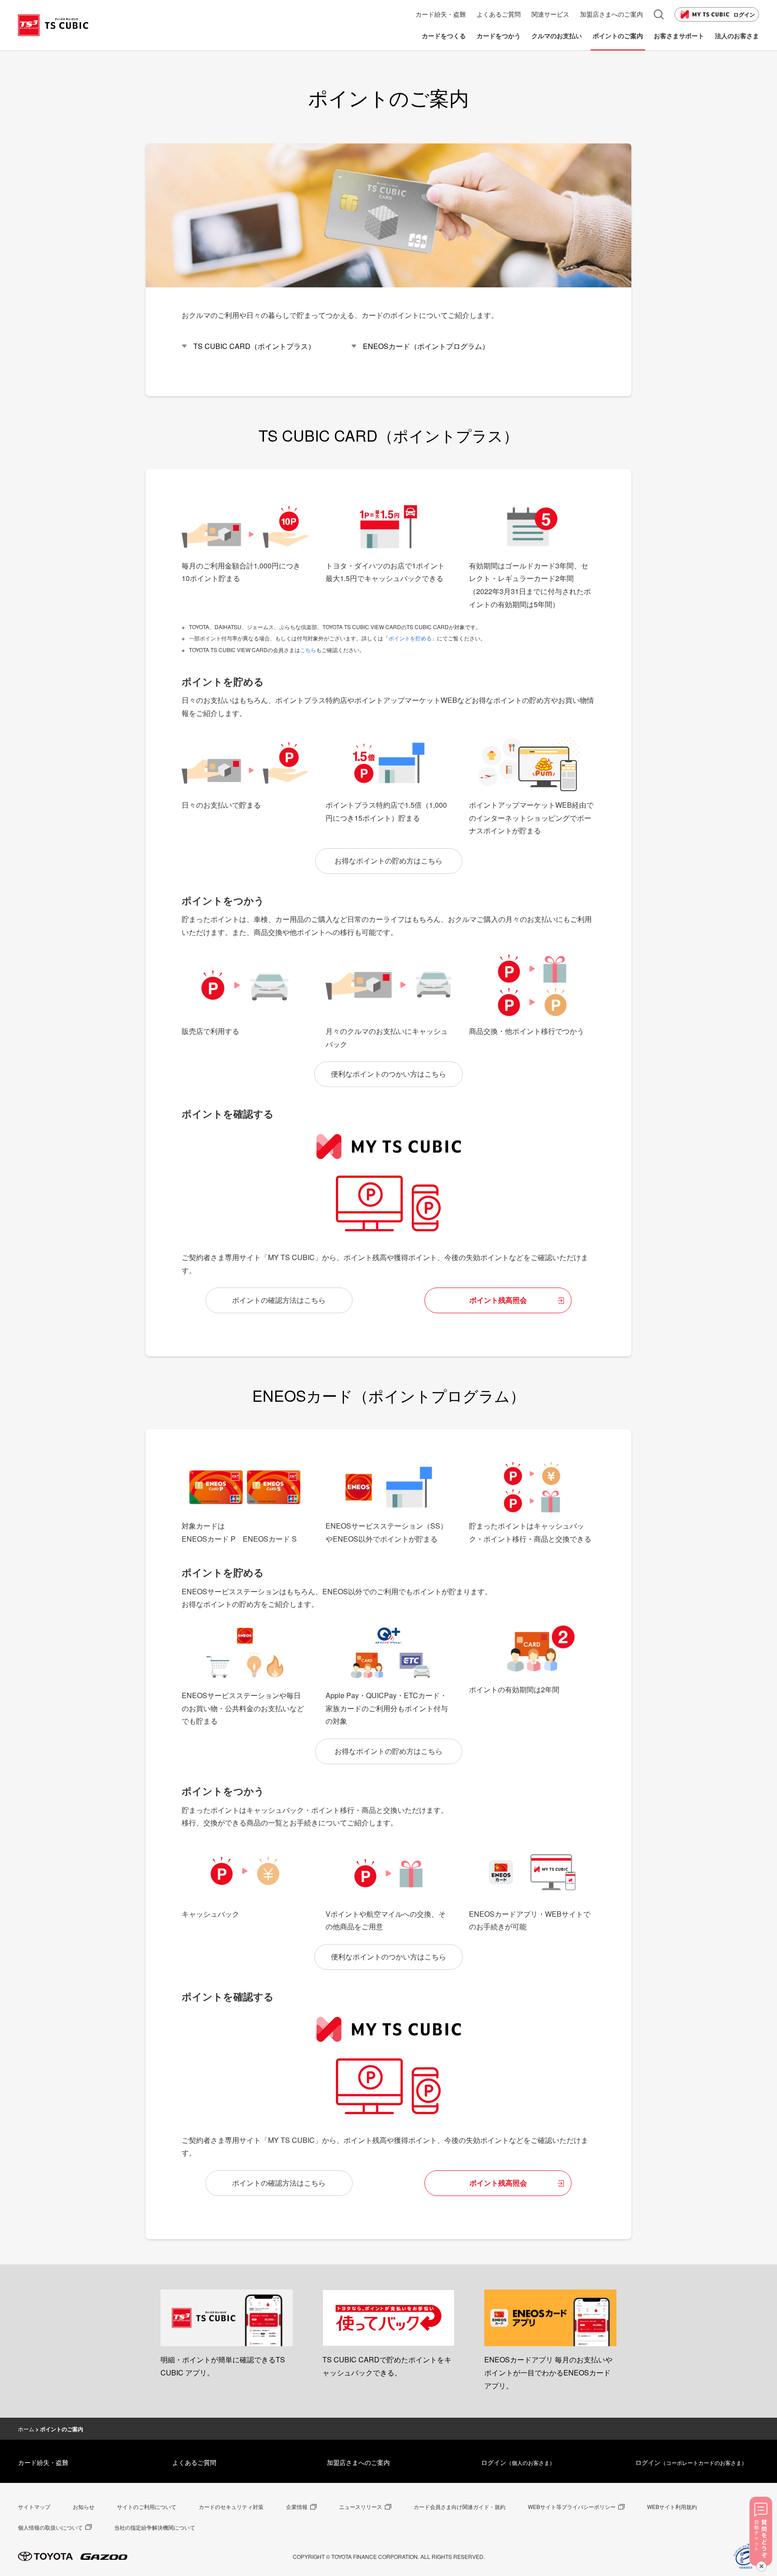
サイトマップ (34, 2507)
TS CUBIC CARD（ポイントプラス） (254, 346)
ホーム (26, 2429)
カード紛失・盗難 (43, 2462)
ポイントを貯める (410, 638)
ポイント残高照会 (498, 1300)
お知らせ (84, 2507)
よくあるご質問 (194, 2462)
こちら (308, 650)
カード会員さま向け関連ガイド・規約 (460, 2507)
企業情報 (297, 2507)
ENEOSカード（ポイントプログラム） (426, 346)
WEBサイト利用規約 (672, 2507)
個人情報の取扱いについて (50, 2527)
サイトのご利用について (147, 2507)
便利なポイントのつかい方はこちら (388, 1074)
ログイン (744, 14)
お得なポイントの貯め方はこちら (388, 861)
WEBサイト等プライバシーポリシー (572, 2507)
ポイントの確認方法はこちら (279, 1300)
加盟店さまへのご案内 (358, 2462)
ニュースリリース (361, 2507)
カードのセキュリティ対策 (231, 2507)
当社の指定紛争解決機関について (155, 2527)
